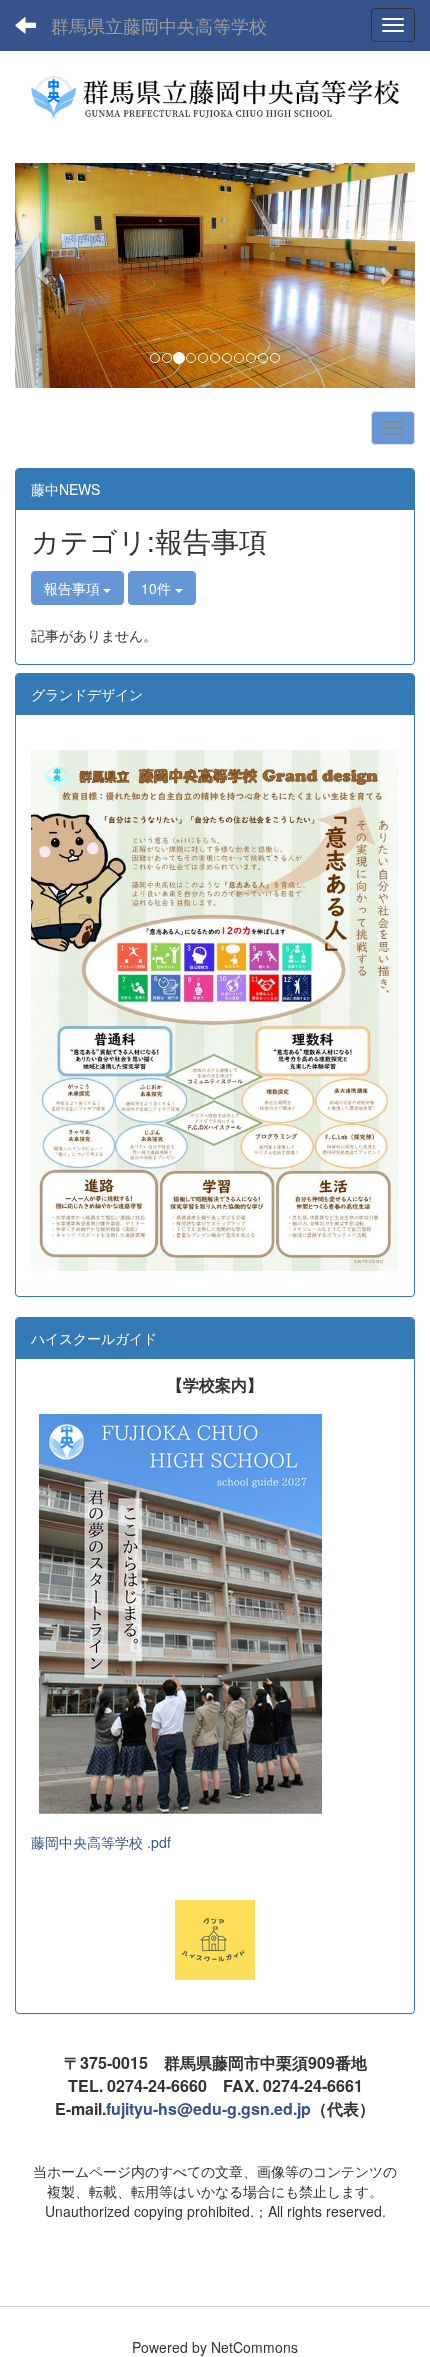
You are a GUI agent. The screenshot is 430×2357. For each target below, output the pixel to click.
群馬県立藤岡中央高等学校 (159, 25)
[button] (45, 275)
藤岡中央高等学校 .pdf (101, 1842)
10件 (158, 588)
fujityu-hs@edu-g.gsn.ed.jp (208, 2108)
